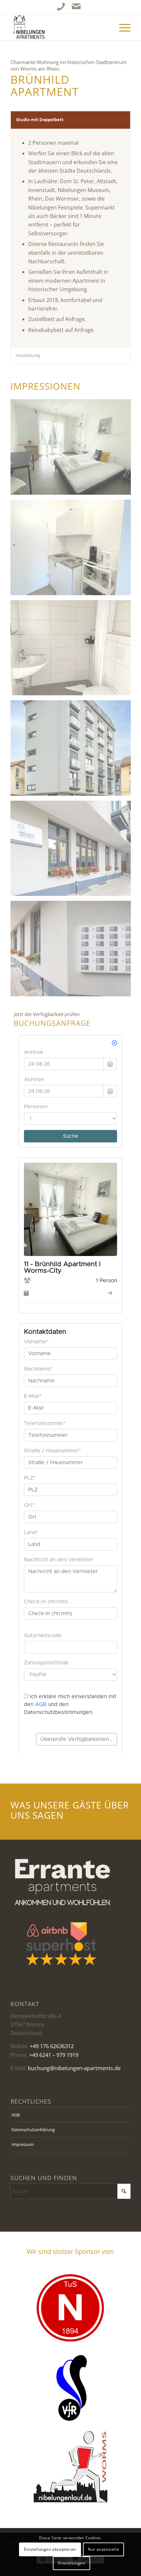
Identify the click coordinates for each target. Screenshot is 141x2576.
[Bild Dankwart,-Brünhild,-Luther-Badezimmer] (73, 650)
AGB (16, 2115)
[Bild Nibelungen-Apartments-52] (73, 951)
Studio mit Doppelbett (40, 119)
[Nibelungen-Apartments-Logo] (58, 27)
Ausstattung (28, 355)
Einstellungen (72, 2563)
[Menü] (121, 27)
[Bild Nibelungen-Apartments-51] (73, 851)
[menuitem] (121, 27)
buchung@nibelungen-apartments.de (74, 2068)
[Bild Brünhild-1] (73, 449)
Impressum (23, 2144)
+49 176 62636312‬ (52, 2046)
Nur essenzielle (103, 2549)
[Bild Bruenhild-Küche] (73, 550)
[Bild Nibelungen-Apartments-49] (73, 750)
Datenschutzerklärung (33, 2130)
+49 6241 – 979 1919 (54, 2055)
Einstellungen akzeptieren (50, 2549)
